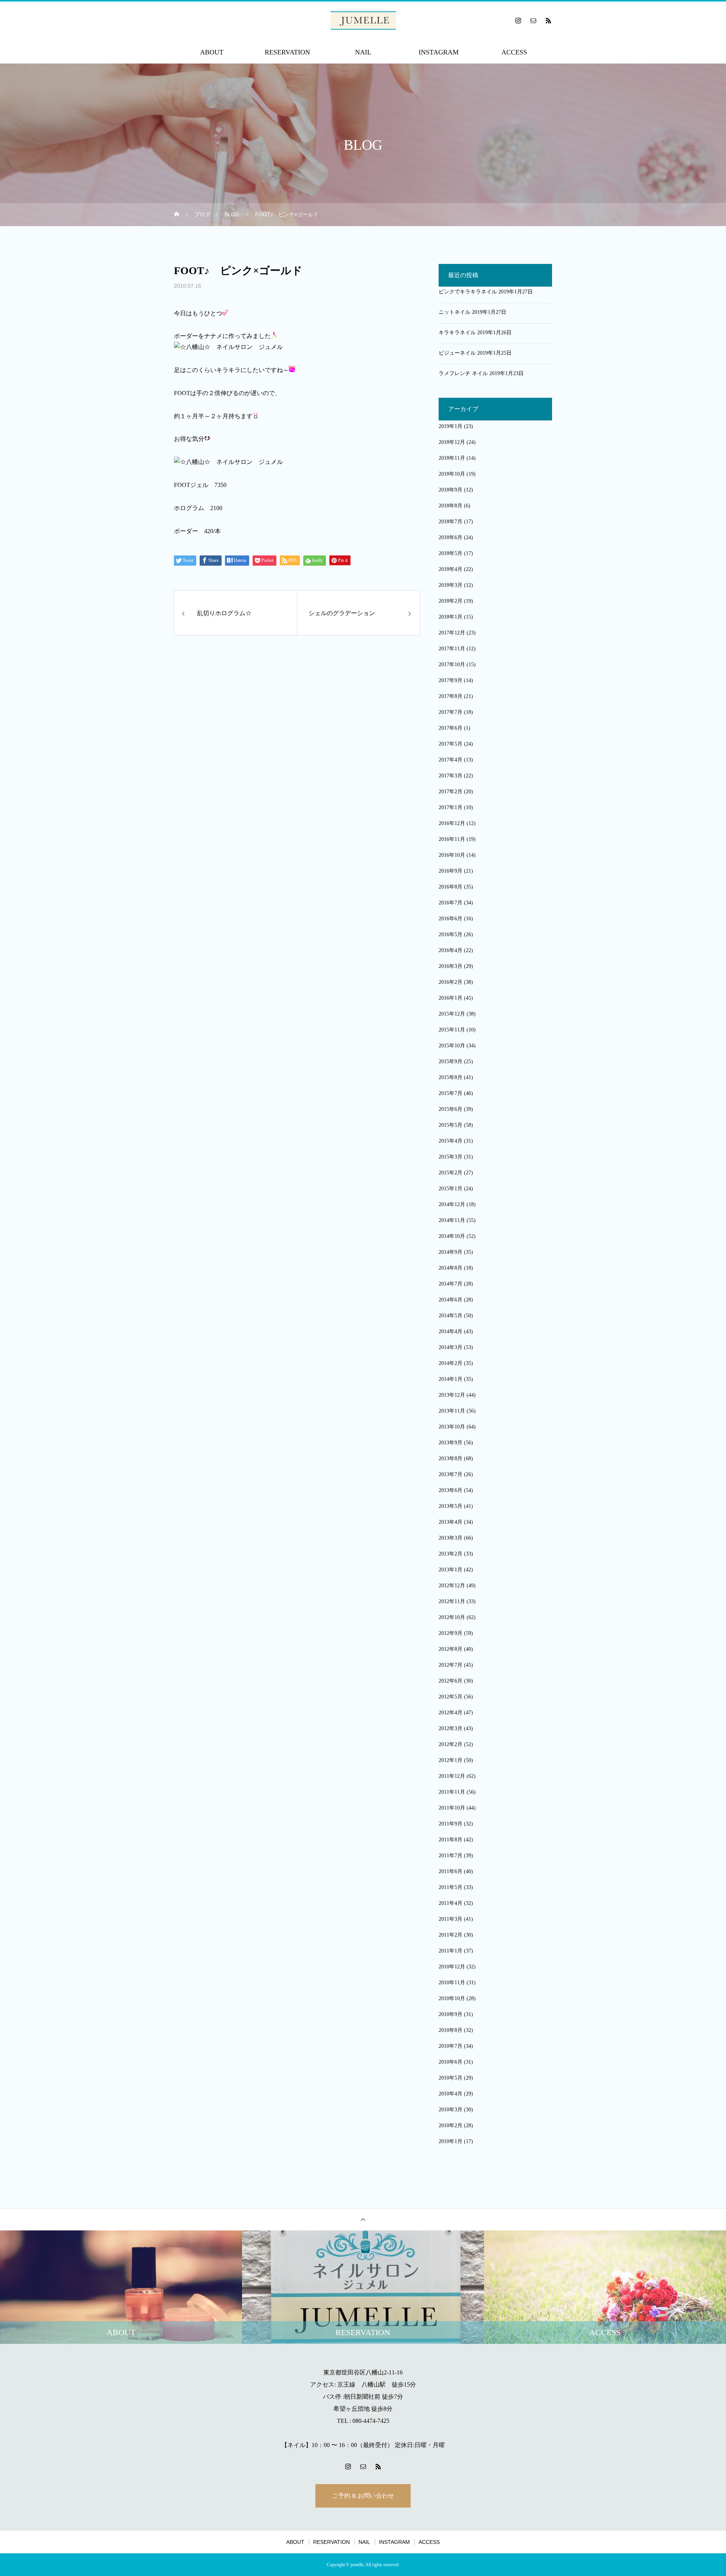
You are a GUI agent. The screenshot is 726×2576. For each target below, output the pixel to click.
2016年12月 (452, 823)
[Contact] (533, 20)
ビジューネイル (457, 353)
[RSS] (548, 20)
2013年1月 (451, 1570)
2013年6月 (451, 1490)
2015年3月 (451, 1157)
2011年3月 (451, 1919)
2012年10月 (452, 1617)
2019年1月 (451, 426)
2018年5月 (451, 553)
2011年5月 (451, 1887)
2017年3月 (451, 776)
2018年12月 (452, 442)
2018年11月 (452, 458)
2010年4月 (451, 2094)
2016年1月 (451, 998)
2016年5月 (451, 934)
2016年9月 (451, 871)
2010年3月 (451, 2110)
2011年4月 (451, 1903)
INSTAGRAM (439, 52)
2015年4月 (451, 1141)
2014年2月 (451, 1363)
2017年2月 (451, 792)
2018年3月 (451, 585)
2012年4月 (451, 1713)
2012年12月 (452, 1586)
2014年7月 (451, 1284)
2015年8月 (451, 1077)
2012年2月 (451, 1744)
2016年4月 (451, 950)
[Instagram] (518, 20)
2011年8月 (451, 1840)
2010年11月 (452, 1983)
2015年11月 (452, 1030)
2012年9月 (451, 1633)
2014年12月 (452, 1204)
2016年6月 (451, 919)
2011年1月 (451, 1951)
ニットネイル (455, 312)
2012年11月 (452, 1601)
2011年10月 (452, 1808)
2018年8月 (451, 506)
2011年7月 (451, 1856)
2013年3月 (451, 1538)
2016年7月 (451, 903)
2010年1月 (451, 2141)
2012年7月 (451, 1665)
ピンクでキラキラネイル (468, 292)
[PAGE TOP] (363, 2219)
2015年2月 (451, 1173)
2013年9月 (451, 1443)
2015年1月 (451, 1189)
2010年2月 (451, 2125)
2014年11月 (452, 1220)
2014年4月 (451, 1331)
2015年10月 (452, 1046)
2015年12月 (452, 1014)
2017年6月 (451, 728)
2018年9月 (451, 490)
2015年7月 (451, 1093)
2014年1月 (451, 1379)
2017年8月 (451, 696)
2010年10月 (452, 1998)
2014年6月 (451, 1300)
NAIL (363, 52)
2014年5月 (451, 1316)
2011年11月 (452, 1792)
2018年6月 (451, 537)
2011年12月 (452, 1776)
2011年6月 (451, 1871)
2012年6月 (451, 1681)
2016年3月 (451, 966)
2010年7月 (451, 2046)
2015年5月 (451, 1125)
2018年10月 (452, 474)
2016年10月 (452, 855)
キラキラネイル (457, 333)
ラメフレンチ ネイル (463, 373)
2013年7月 (451, 1474)
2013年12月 (452, 1395)
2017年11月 (452, 649)
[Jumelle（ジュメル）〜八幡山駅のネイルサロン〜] (363, 20)
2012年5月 (451, 1697)
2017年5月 (451, 744)
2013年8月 (451, 1459)
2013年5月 (451, 1506)
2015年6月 (451, 1109)
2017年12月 (452, 633)
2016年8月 (451, 887)
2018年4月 (451, 569)
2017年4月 (451, 760)
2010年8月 (451, 2030)
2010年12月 (452, 1967)
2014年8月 (451, 1268)
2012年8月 (451, 1649)
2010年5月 (451, 2078)
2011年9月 (451, 1824)
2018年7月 (451, 522)
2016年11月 (452, 839)
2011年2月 (451, 1935)
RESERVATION (287, 52)
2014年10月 (452, 1236)
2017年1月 (451, 807)
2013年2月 (451, 1554)
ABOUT (212, 52)
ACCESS (514, 52)
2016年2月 (451, 982)
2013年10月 (452, 1427)
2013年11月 (452, 1411)
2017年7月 (451, 712)
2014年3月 (451, 1347)
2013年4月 (451, 1522)
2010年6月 (451, 2062)
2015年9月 (451, 1062)
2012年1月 (451, 1760)
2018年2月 (451, 601)
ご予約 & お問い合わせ (363, 2496)
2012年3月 (451, 1728)
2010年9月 (451, 2014)
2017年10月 (452, 665)
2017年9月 (451, 680)
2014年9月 (451, 1252)
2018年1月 (451, 617)
